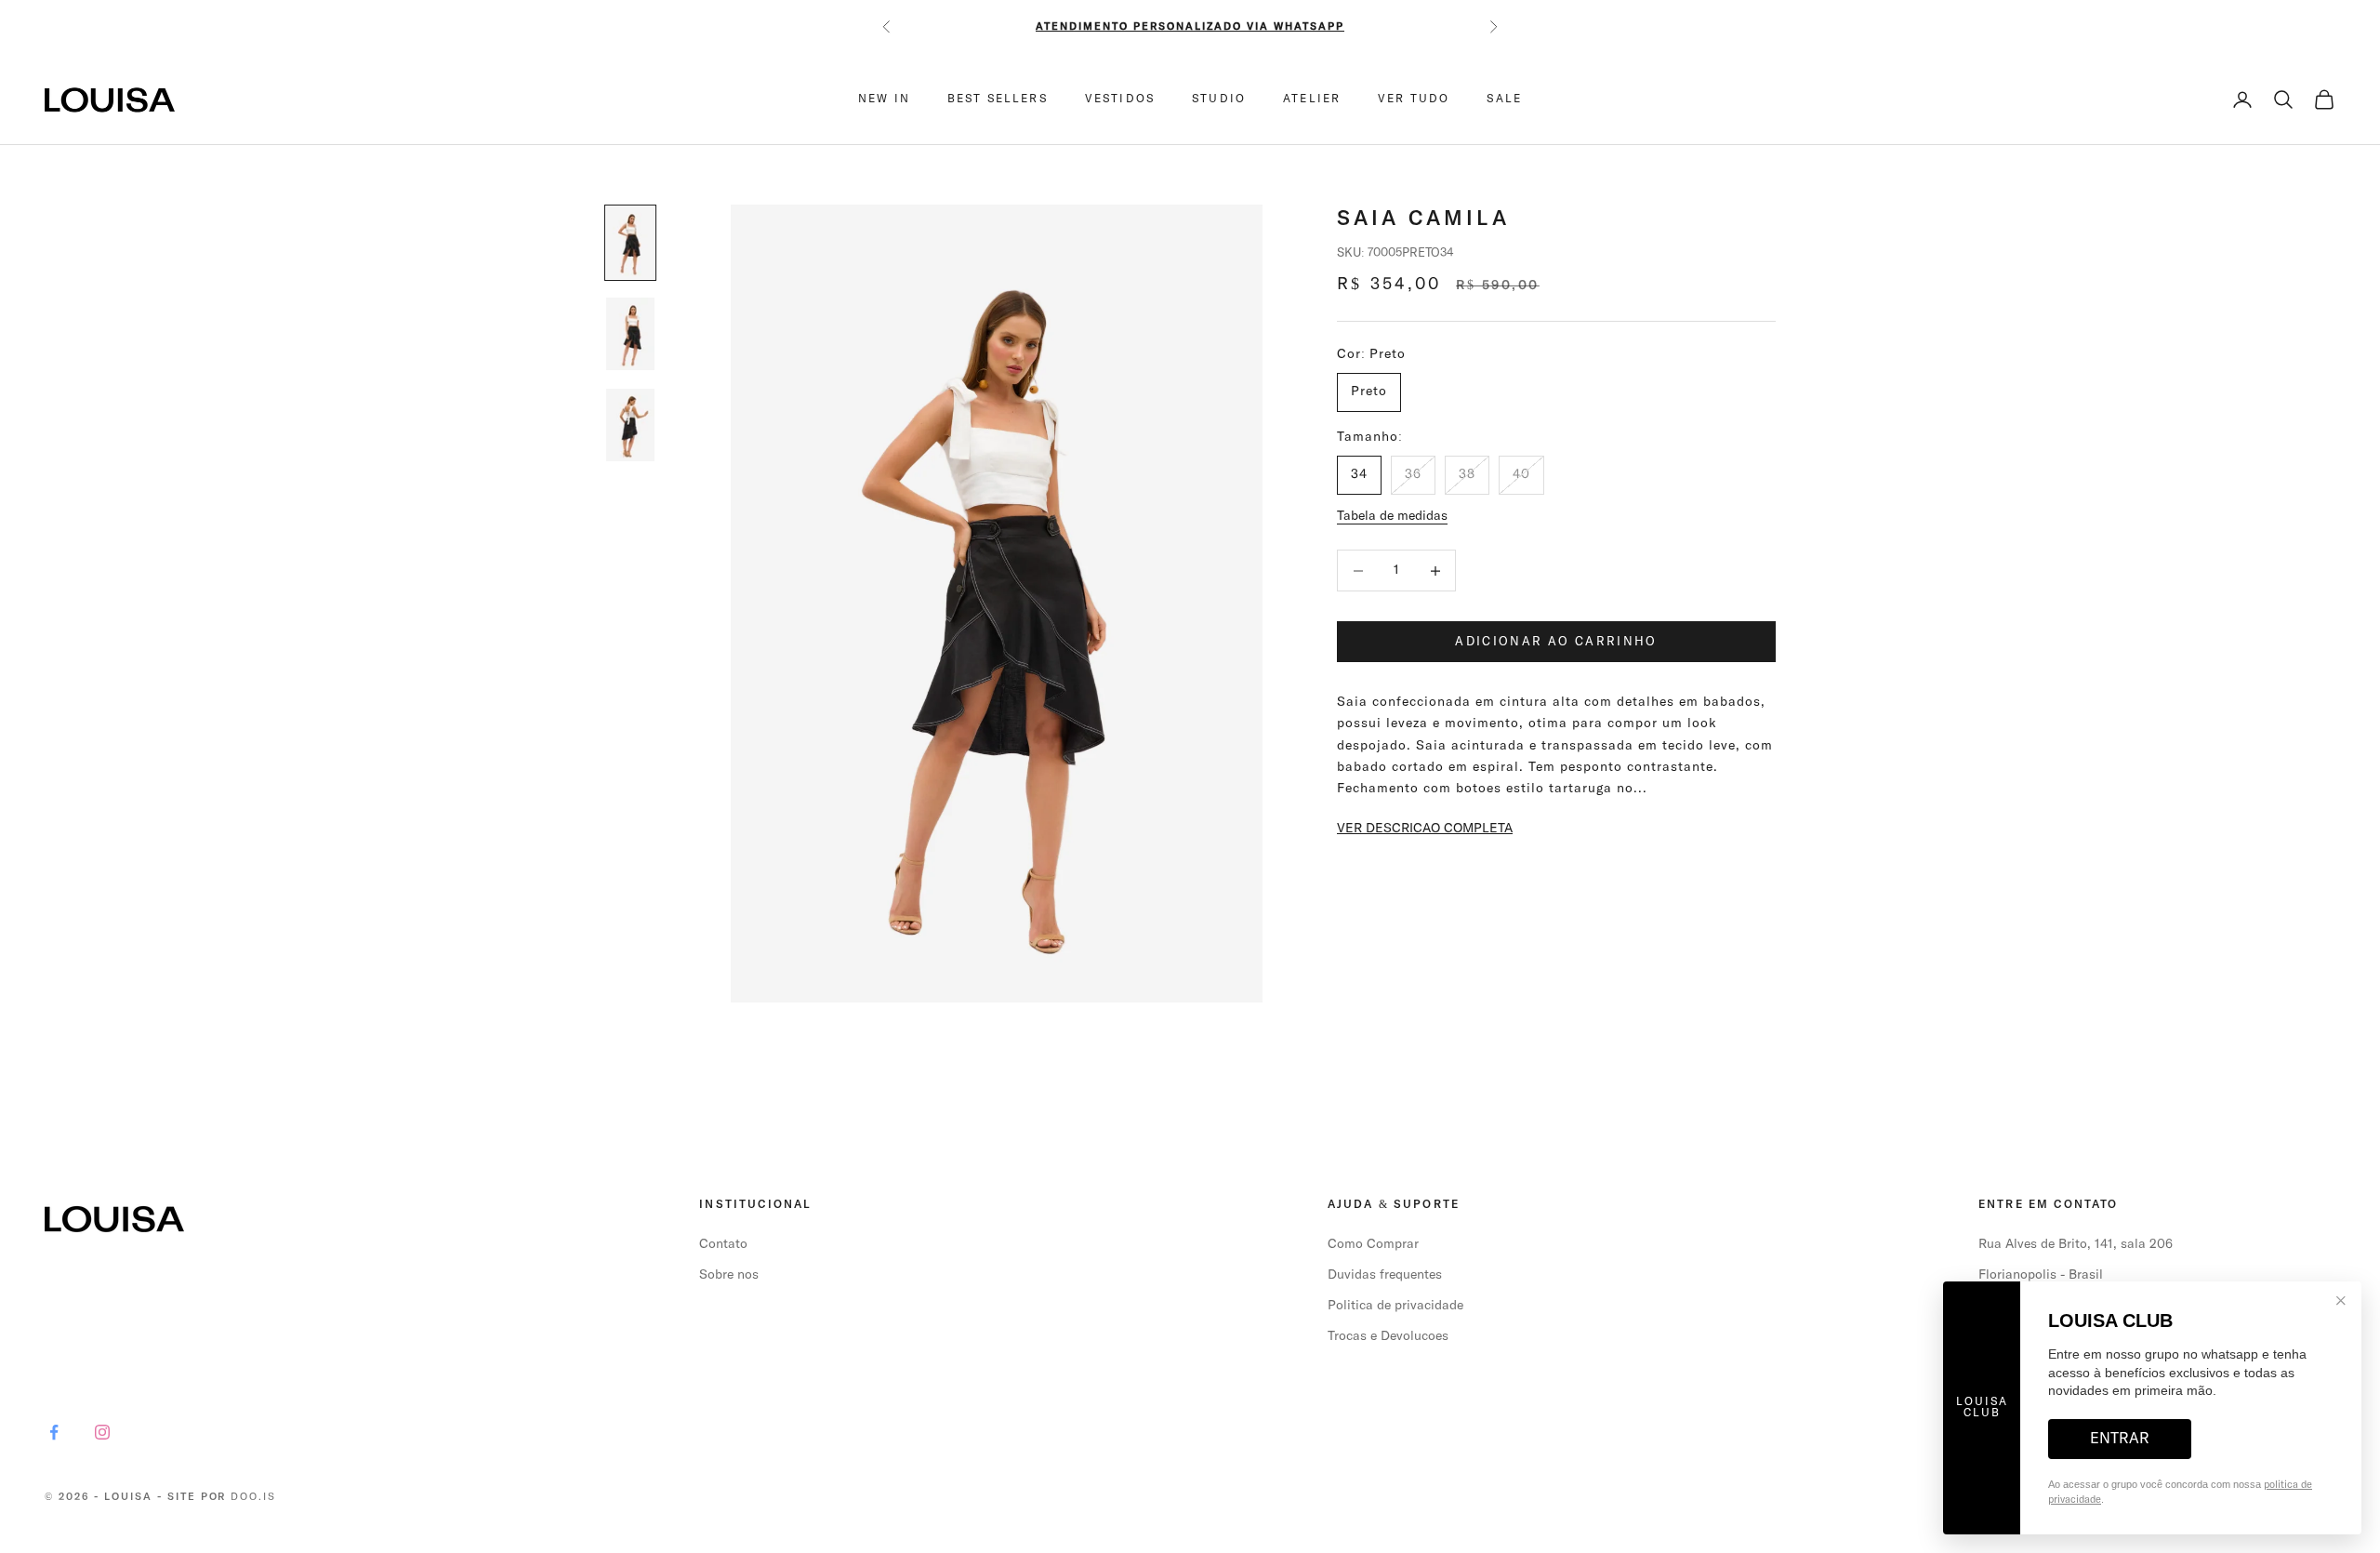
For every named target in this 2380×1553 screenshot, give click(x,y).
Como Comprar (1373, 1244)
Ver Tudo (1414, 100)
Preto (1369, 392)
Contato (723, 1244)
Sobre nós (729, 1275)
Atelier (1312, 100)
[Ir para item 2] (630, 334)
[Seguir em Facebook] (54, 1432)
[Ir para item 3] (630, 425)
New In (884, 100)
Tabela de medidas (1392, 516)
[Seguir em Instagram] (102, 1432)
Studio (1219, 100)
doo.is (253, 1497)
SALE (1504, 100)
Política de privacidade (1395, 1306)
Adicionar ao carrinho (1556, 642)
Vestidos (1120, 100)
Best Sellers (998, 100)
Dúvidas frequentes (1385, 1275)
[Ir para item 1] (630, 243)
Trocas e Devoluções (1388, 1336)
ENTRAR (2120, 1439)
